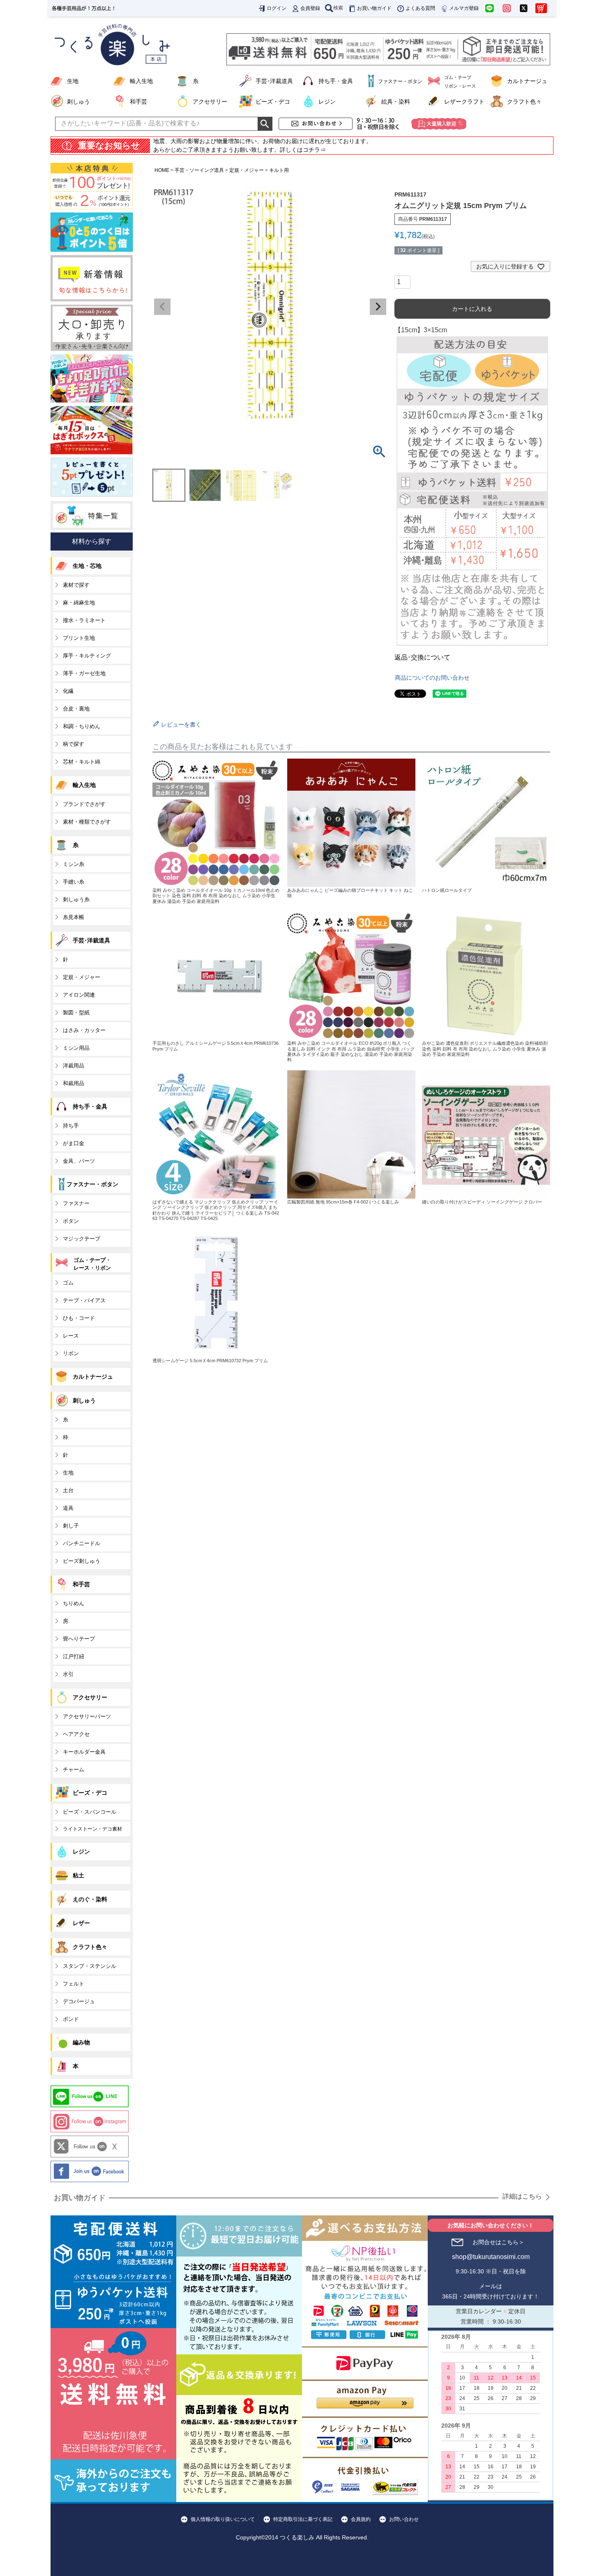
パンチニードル (82, 1543)
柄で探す (74, 744)
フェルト (74, 1984)
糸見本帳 (74, 917)
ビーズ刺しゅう (82, 1561)
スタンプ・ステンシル (90, 1966)
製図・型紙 (76, 1013)
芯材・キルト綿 (82, 762)
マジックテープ (82, 1239)
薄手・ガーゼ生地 (84, 673)
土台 (68, 1490)
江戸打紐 (74, 1656)
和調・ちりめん (82, 726)
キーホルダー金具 (84, 1752)
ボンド (71, 2019)
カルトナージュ (527, 81)
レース (71, 1336)
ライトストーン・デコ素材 (92, 1829)
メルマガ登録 (464, 8)
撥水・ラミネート (84, 620)
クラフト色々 (524, 102)
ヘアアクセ (76, 1734)
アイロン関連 (79, 995)
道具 (68, 1508)
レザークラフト (464, 102)
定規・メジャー (247, 170)
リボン (71, 1353)
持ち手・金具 (336, 81)
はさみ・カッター (84, 1030)
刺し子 (71, 1526)
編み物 (81, 2042)
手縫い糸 (74, 882)
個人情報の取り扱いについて (223, 2519)
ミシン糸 (74, 864)
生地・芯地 (87, 566)
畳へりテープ (79, 1639)
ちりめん (74, 1603)
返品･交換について (422, 657)
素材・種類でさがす (87, 822)
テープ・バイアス (84, 1300)
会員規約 (361, 2519)
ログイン (277, 8)
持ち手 (71, 1126)
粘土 (78, 1875)
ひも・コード (79, 1318)
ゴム (68, 1283)
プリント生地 (79, 638)
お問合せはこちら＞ (498, 2242)
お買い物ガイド (374, 8)
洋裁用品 (74, 1066)
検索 (338, 8)
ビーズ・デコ (273, 102)
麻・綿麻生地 (79, 603)
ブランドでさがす (84, 804)
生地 (73, 81)
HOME (162, 170)
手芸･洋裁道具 (274, 81)
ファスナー (76, 1203)
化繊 (68, 691)
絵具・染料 (396, 102)
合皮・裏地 (76, 709)
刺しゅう (78, 102)
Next (378, 307)
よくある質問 (420, 8)
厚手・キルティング (87, 656)
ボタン (71, 1221)
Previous (162, 307)
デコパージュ (79, 2001)
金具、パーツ (79, 1161)
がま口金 (74, 1143)
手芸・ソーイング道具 (199, 170)
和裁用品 (74, 1083)
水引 (68, 1674)
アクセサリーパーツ (87, 1716)
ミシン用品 (76, 1048)
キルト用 (279, 170)
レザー (81, 1923)
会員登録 (310, 8)
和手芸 (138, 102)
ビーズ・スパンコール (90, 1812)
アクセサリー (210, 102)
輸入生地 (141, 81)
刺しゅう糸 (76, 899)
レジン (327, 102)
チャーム (74, 1769)
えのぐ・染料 (90, 1899)
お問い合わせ (404, 2519)
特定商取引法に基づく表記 (303, 2519)
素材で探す (76, 585)
